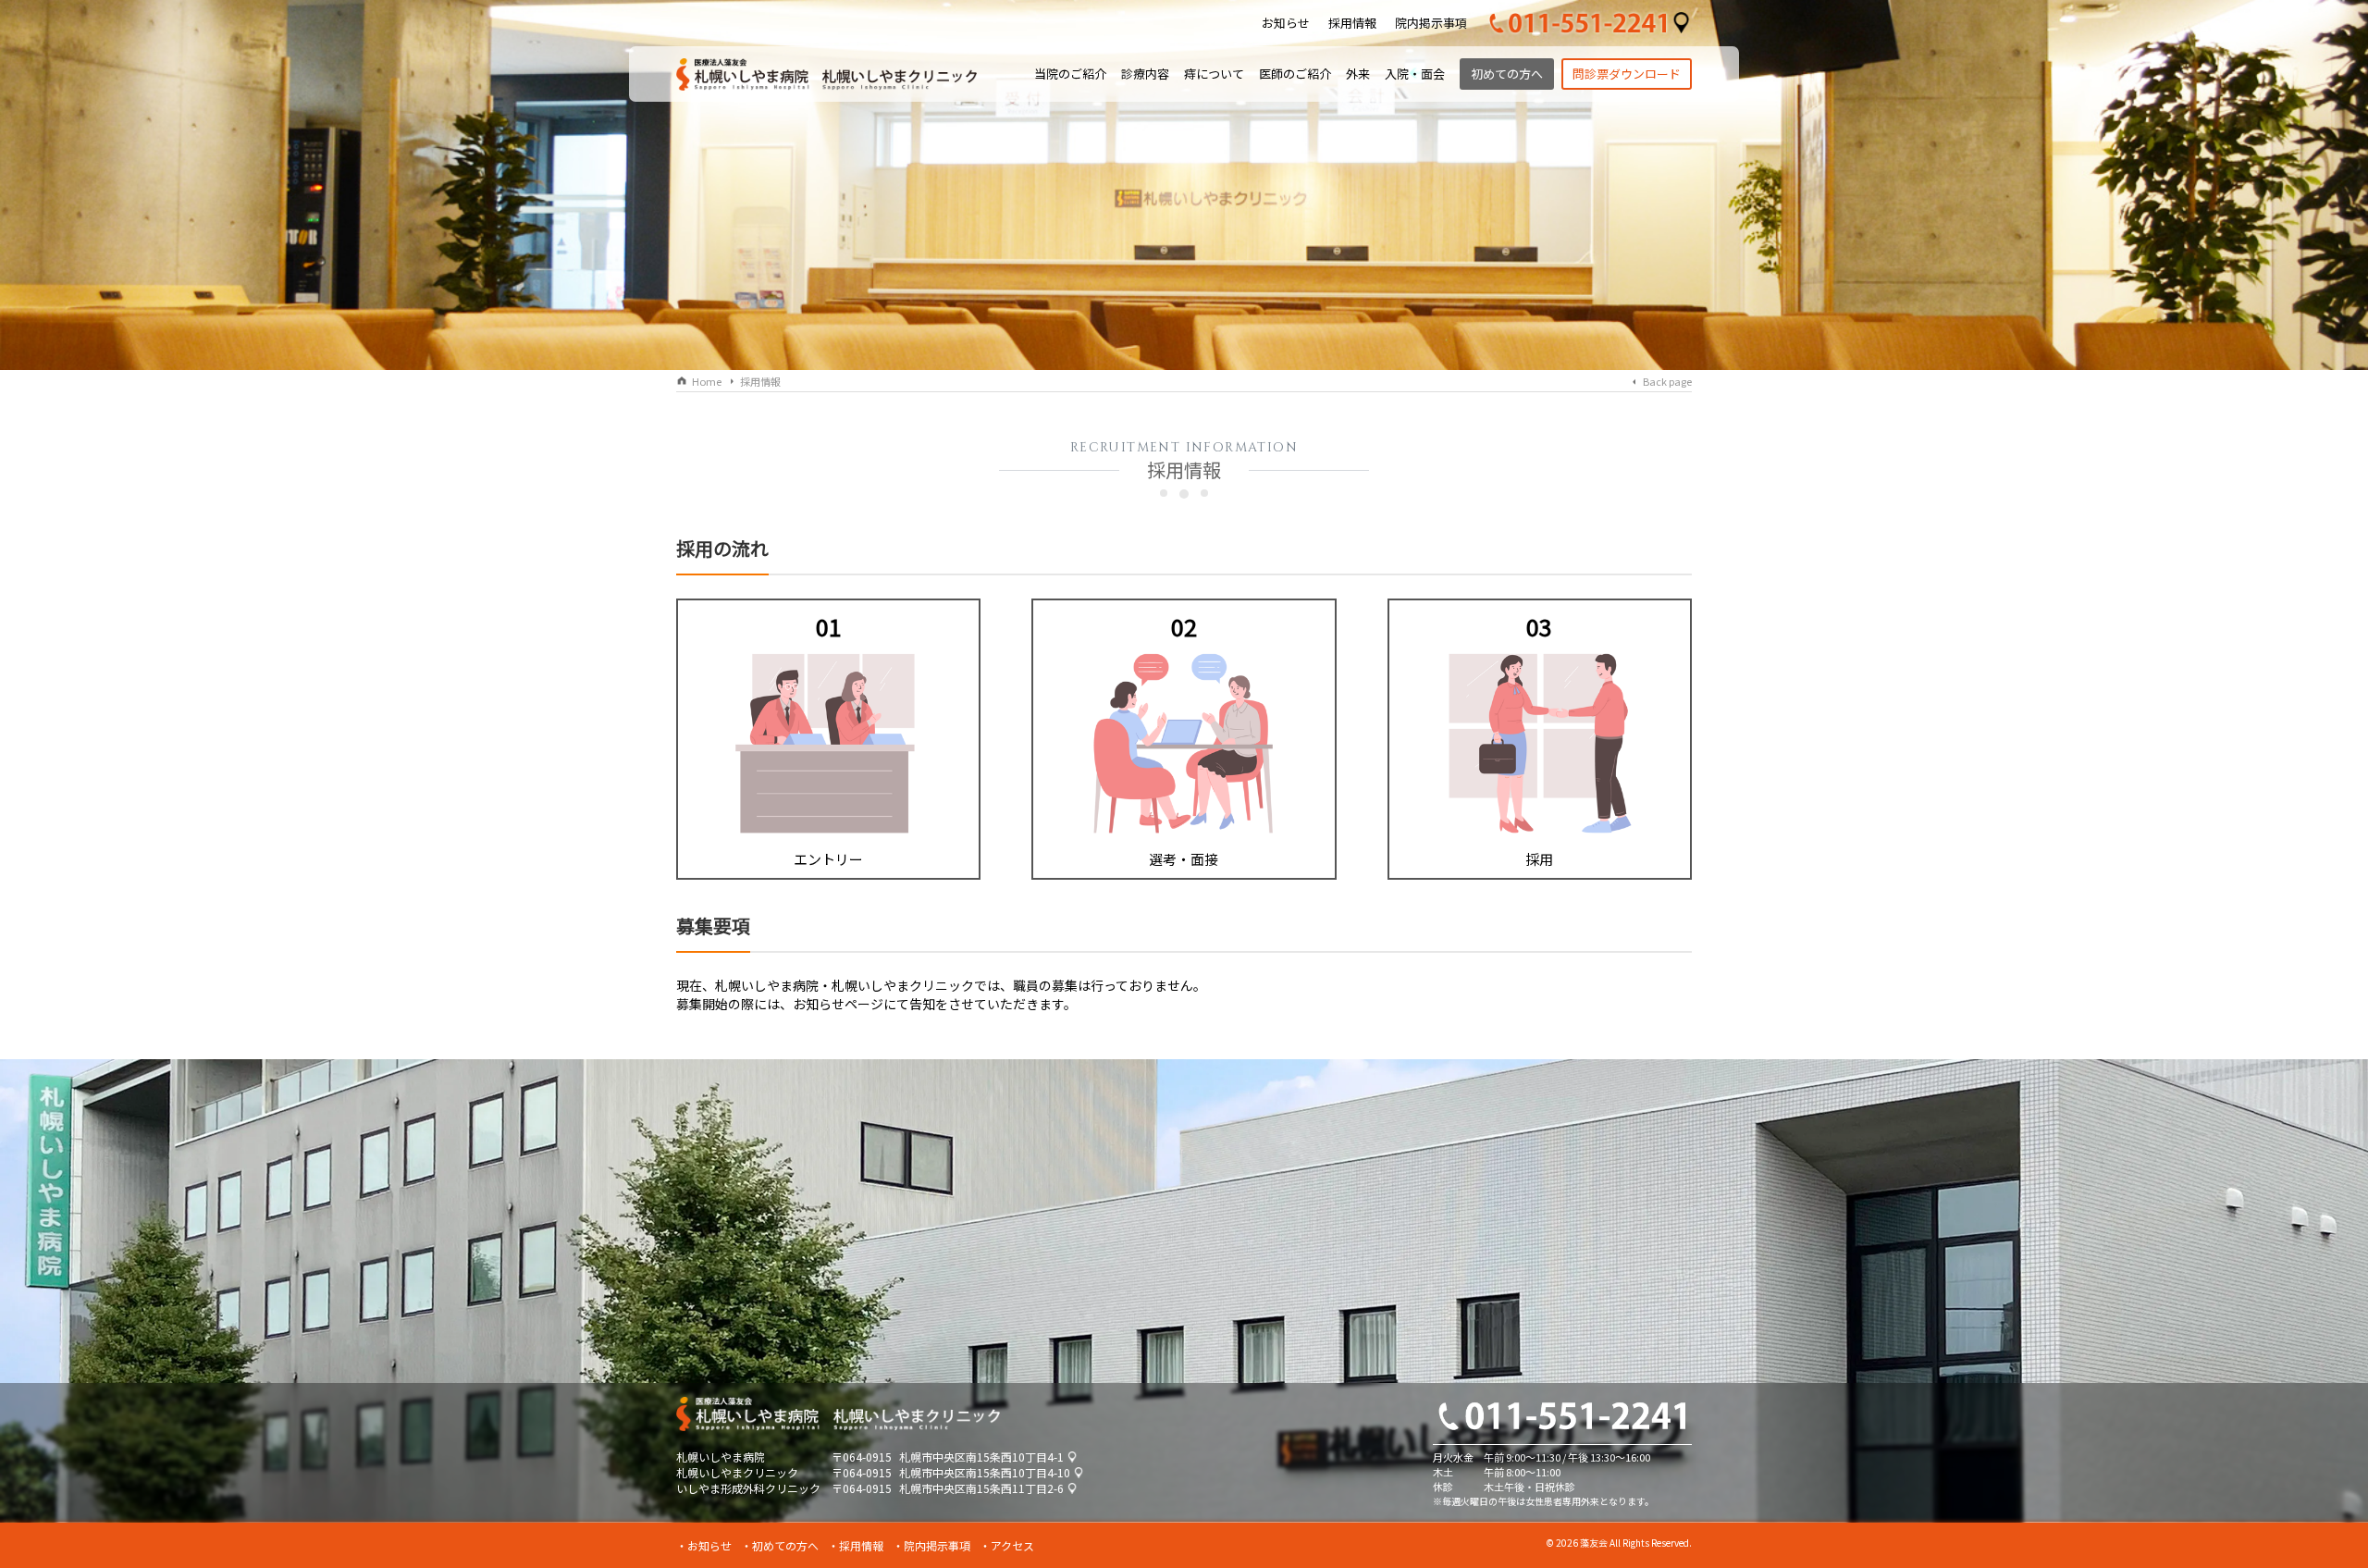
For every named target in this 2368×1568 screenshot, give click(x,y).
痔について (1214, 74)
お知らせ (1286, 23)
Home (707, 381)
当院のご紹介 (1070, 74)
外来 (1358, 74)
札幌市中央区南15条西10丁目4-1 (981, 1457)
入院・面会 (1415, 74)
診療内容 (1145, 74)
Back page (1667, 381)
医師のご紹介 (1295, 74)
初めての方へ (1507, 74)
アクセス (1012, 1545)
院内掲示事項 (1431, 23)
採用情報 (1352, 23)
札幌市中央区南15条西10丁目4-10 (985, 1472)
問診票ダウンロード (1627, 74)
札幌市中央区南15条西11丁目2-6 (981, 1488)
